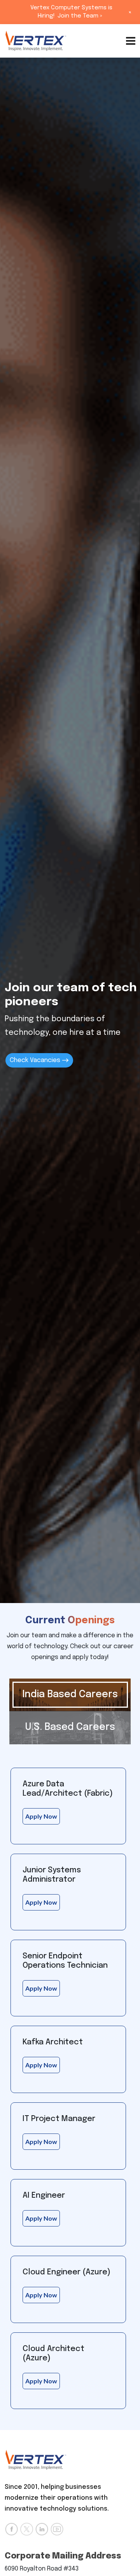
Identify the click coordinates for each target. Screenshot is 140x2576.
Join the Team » (80, 16)
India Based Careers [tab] (70, 1695)
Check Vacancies (36, 1060)
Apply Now (41, 1816)
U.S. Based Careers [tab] (70, 1727)
